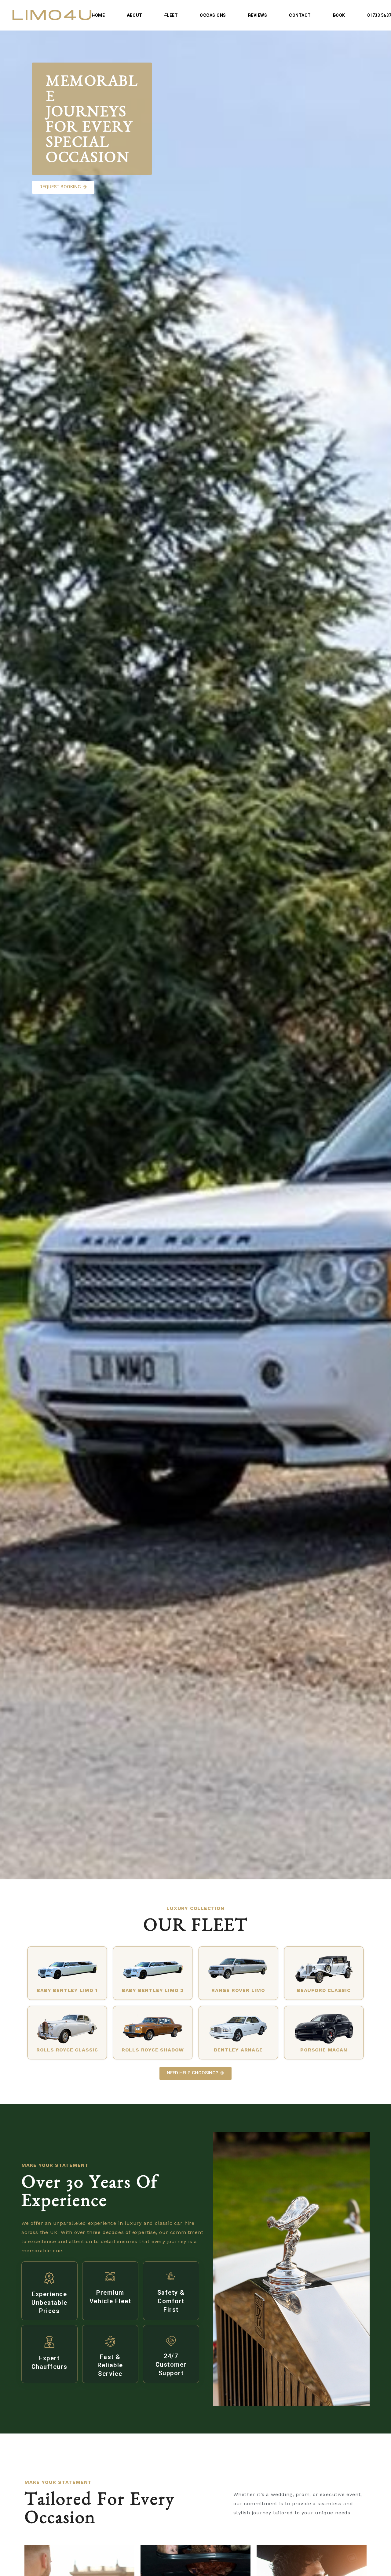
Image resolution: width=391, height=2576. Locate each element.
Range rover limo (238, 1990)
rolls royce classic (67, 2050)
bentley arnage (238, 2050)
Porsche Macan (324, 2050)
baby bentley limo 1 (67, 1990)
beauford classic (324, 1990)
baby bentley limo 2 (153, 1990)
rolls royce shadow (153, 2050)
